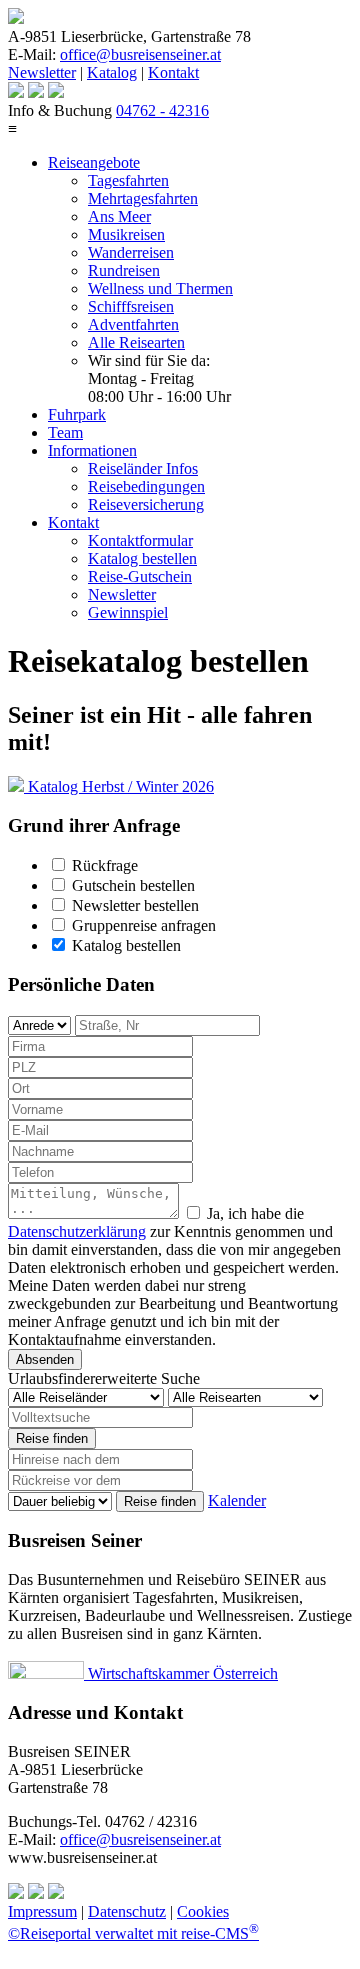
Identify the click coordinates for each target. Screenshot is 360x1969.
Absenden (45, 1359)
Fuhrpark (77, 414)
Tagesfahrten (128, 180)
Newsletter (42, 72)
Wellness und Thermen (160, 288)
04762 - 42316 (162, 110)
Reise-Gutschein (140, 576)
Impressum (42, 1911)
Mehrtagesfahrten (143, 198)
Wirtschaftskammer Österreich (181, 1673)
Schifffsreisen (131, 306)
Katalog (112, 72)
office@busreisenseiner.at (140, 54)
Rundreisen (124, 270)
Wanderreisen (131, 252)
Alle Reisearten (136, 342)
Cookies (203, 1911)
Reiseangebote (94, 162)
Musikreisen (126, 234)
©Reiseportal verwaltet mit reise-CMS (133, 1933)
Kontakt (173, 72)
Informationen (92, 450)
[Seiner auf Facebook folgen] (56, 92)
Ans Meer (119, 216)
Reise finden (52, 1438)
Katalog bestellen (142, 558)
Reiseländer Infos (143, 468)
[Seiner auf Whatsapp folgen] (36, 92)
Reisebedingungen (146, 486)
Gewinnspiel (128, 612)
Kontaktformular (140, 540)
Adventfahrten (133, 324)
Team (65, 432)
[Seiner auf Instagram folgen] (16, 92)
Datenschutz (127, 1911)
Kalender (237, 1500)
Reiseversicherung (146, 504)
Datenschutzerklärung (77, 1231)
